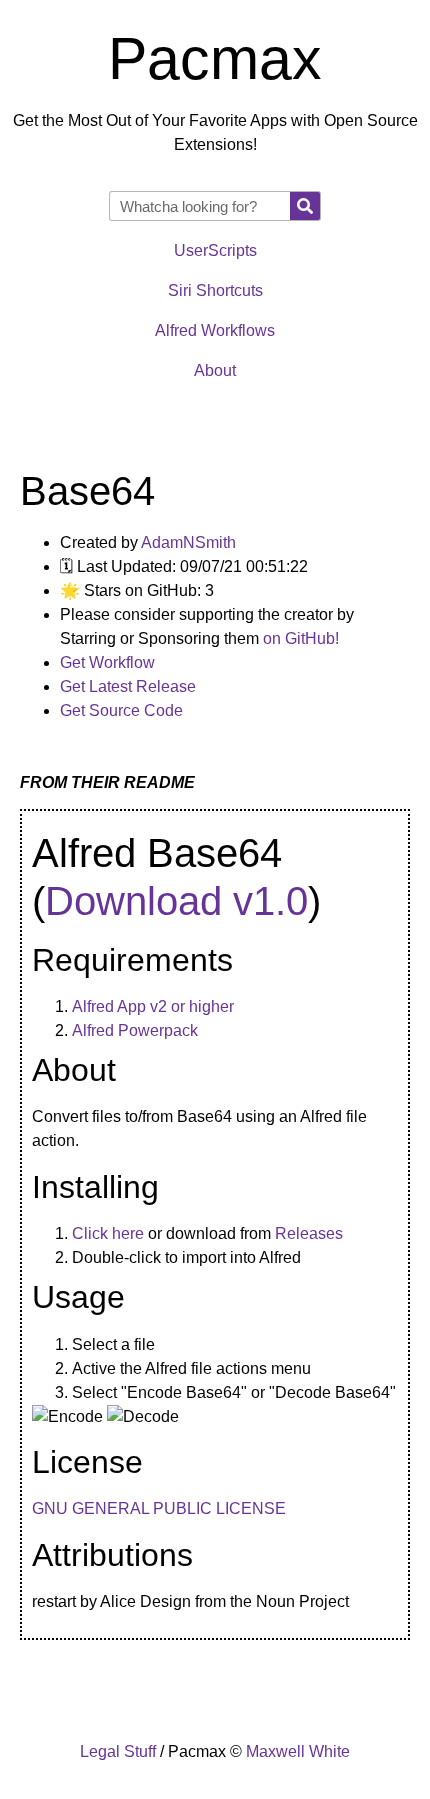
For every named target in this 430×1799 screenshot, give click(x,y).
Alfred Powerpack (135, 1030)
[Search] (305, 206)
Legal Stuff (118, 1751)
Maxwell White (298, 1751)
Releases (309, 1233)
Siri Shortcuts (215, 290)
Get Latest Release (128, 686)
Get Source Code (121, 710)
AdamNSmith (188, 542)
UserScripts (215, 250)
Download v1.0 (176, 901)
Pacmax (215, 59)
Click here (108, 1233)
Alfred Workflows (215, 330)
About (215, 370)
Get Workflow (107, 662)
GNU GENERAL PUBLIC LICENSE (159, 1508)
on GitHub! (301, 638)
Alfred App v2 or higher (153, 1006)
